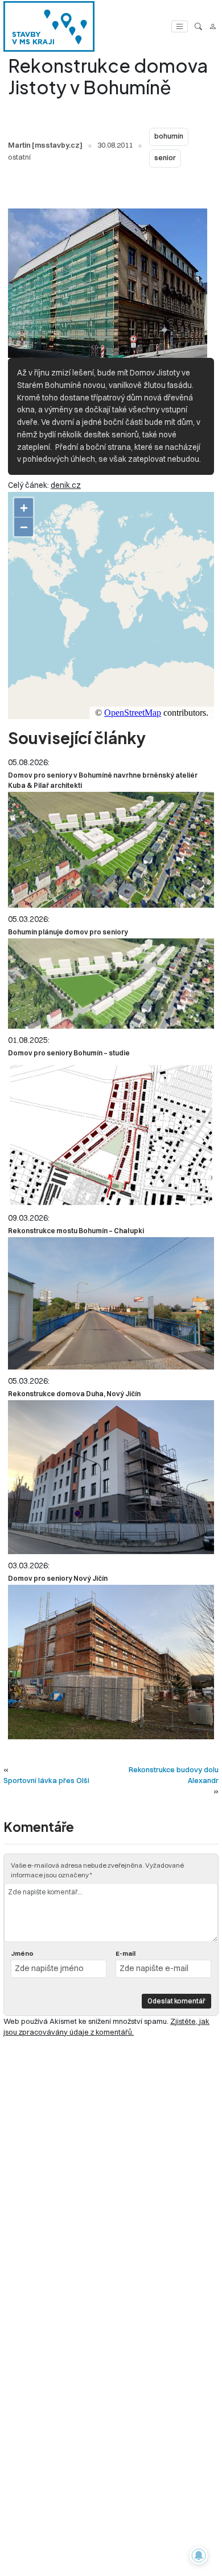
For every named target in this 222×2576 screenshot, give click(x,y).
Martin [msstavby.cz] (45, 145)
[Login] (213, 26)
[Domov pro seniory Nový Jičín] (111, 1662)
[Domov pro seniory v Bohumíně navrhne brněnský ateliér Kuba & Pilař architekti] (111, 850)
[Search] (198, 26)
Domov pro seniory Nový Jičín (58, 1578)
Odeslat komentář (176, 2001)
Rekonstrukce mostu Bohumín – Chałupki (76, 1231)
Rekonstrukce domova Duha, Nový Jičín (74, 1394)
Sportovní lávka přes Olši (46, 1780)
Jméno (22, 1953)
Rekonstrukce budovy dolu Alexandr (174, 1775)
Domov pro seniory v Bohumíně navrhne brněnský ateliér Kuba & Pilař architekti (103, 780)
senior (165, 158)
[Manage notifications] (199, 2556)
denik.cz (66, 485)
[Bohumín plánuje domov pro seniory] (111, 984)
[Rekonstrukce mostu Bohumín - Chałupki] (111, 1303)
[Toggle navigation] (180, 26)
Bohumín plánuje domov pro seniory (68, 932)
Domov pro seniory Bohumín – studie (69, 1053)
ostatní (19, 157)
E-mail (126, 1953)
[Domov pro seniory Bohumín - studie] (111, 1133)
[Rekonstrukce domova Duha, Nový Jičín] (111, 1477)
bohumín (169, 136)
